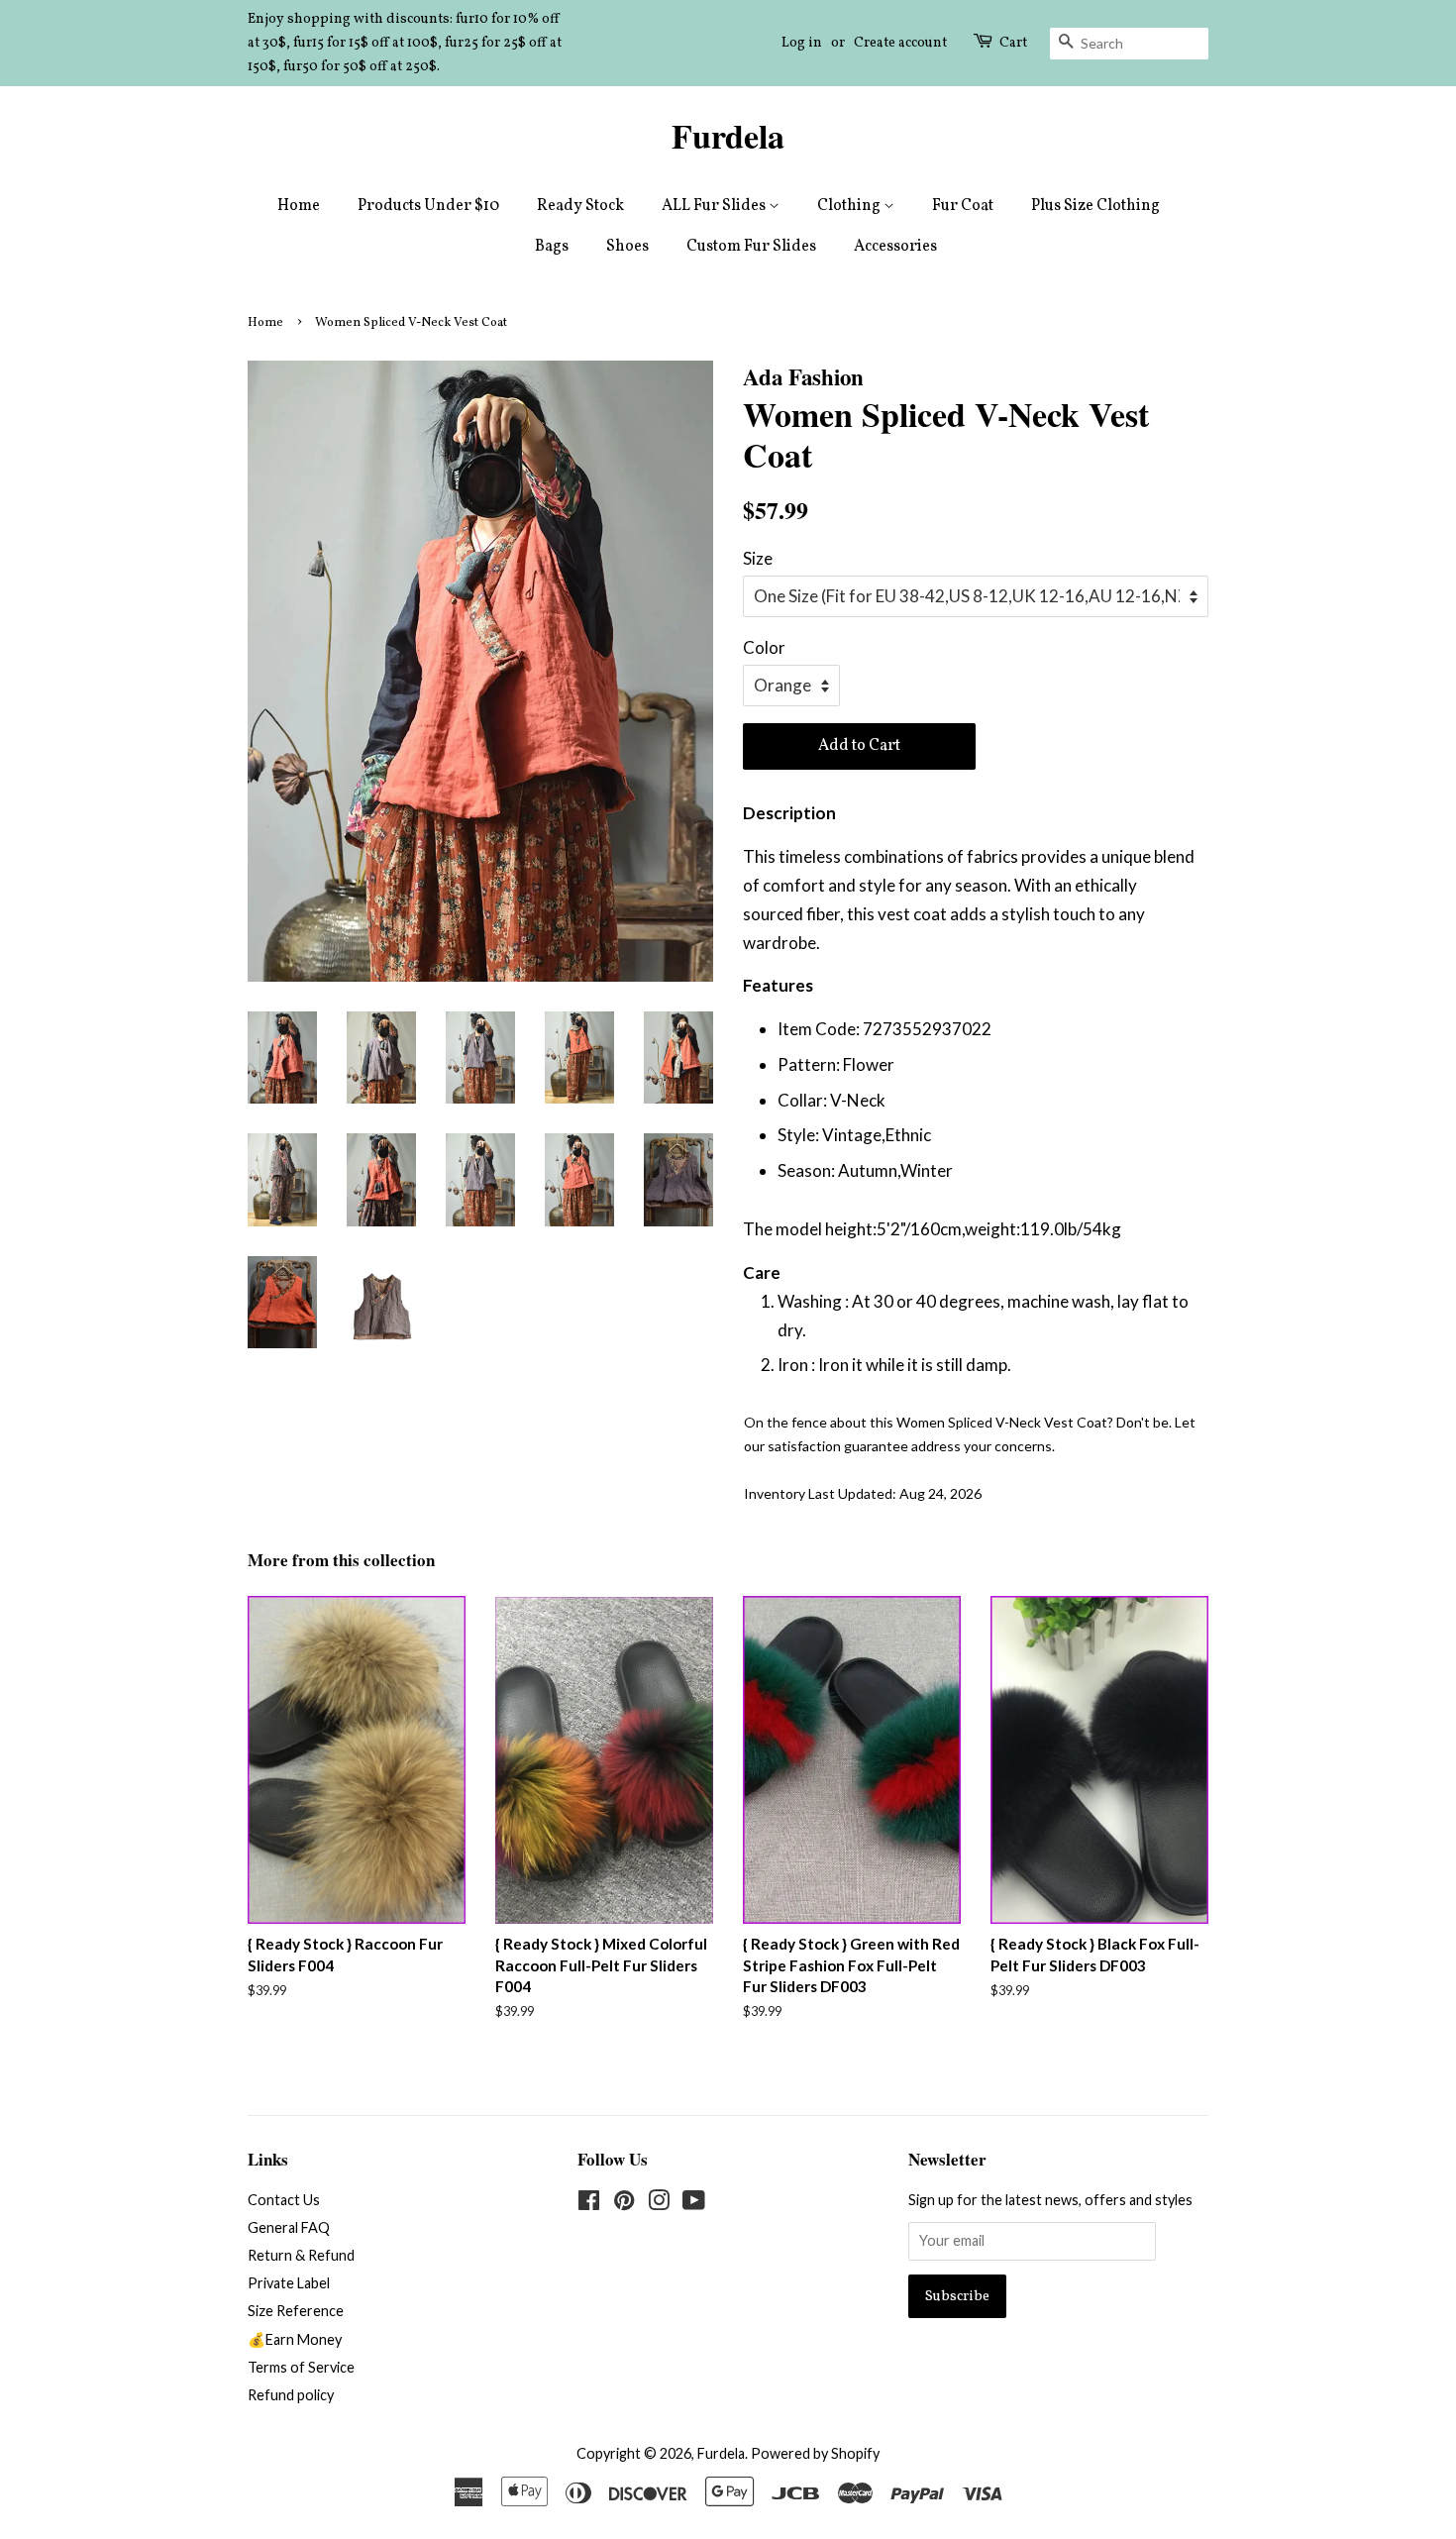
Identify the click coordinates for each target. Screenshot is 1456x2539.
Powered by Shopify (815, 2453)
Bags (552, 247)
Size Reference (296, 2311)
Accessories (895, 247)
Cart (1013, 43)
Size (758, 558)
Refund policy (291, 2395)
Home (299, 206)
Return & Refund (301, 2255)
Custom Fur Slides (751, 247)
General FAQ (289, 2227)
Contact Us (284, 2200)
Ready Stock (580, 206)
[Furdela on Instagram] (659, 2204)
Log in (802, 43)
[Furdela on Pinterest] (624, 2204)
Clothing (850, 206)
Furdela (728, 136)
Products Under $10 (428, 206)
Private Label (289, 2283)
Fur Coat (963, 206)
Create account (900, 43)
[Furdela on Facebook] (589, 2204)
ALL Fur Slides (715, 206)
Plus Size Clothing (1095, 206)
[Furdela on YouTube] (694, 2204)
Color (764, 647)
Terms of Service (301, 2367)
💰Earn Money (295, 2339)
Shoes (627, 247)
